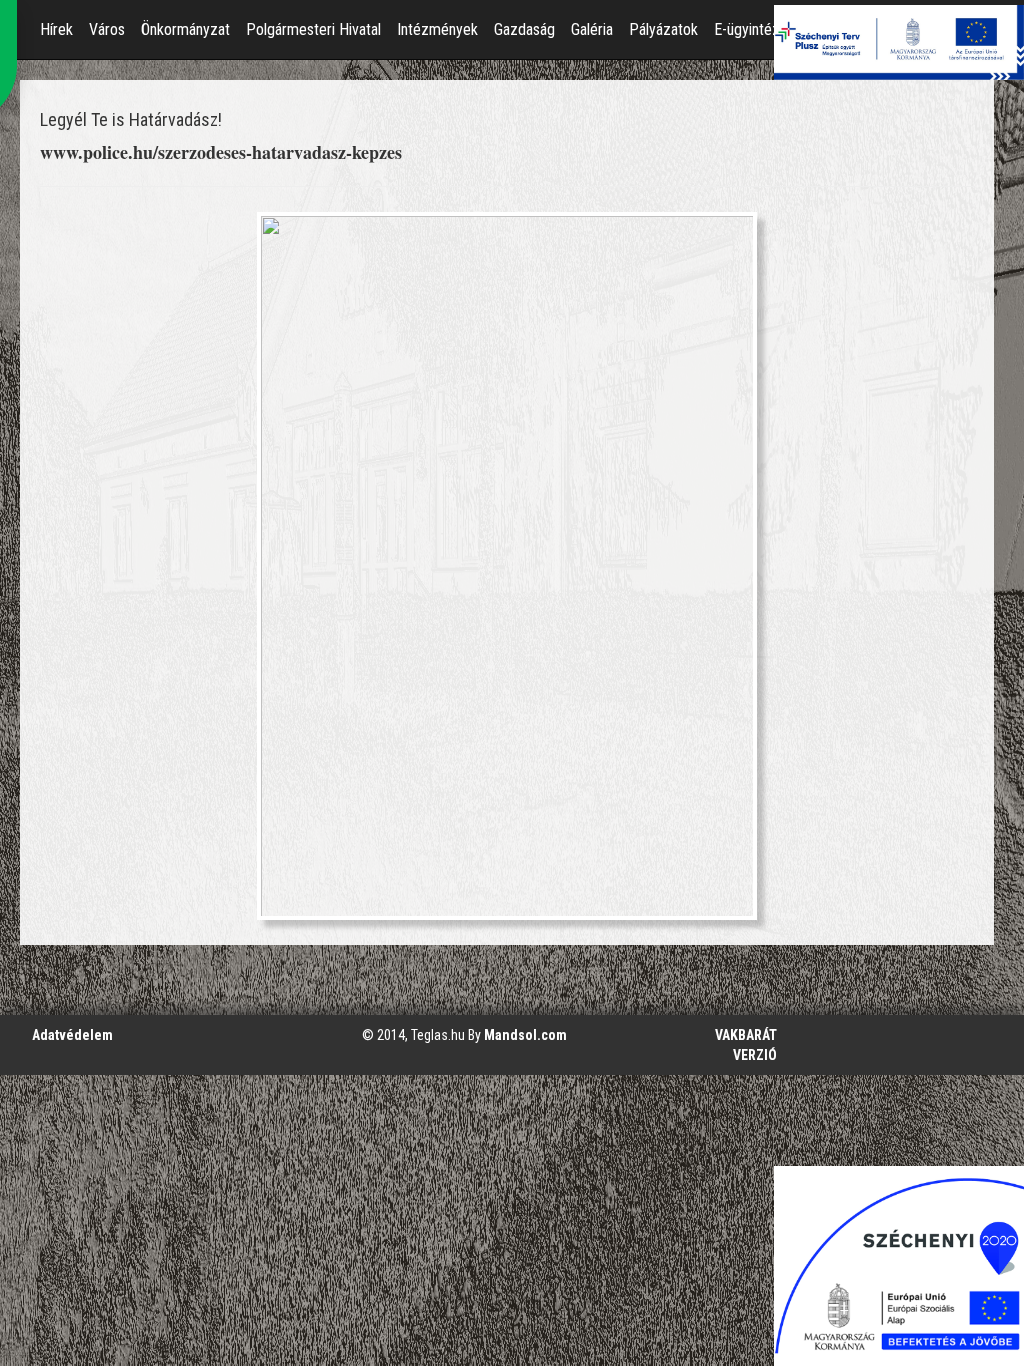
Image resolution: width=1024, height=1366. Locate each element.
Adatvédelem (72, 1035)
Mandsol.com (525, 1035)
